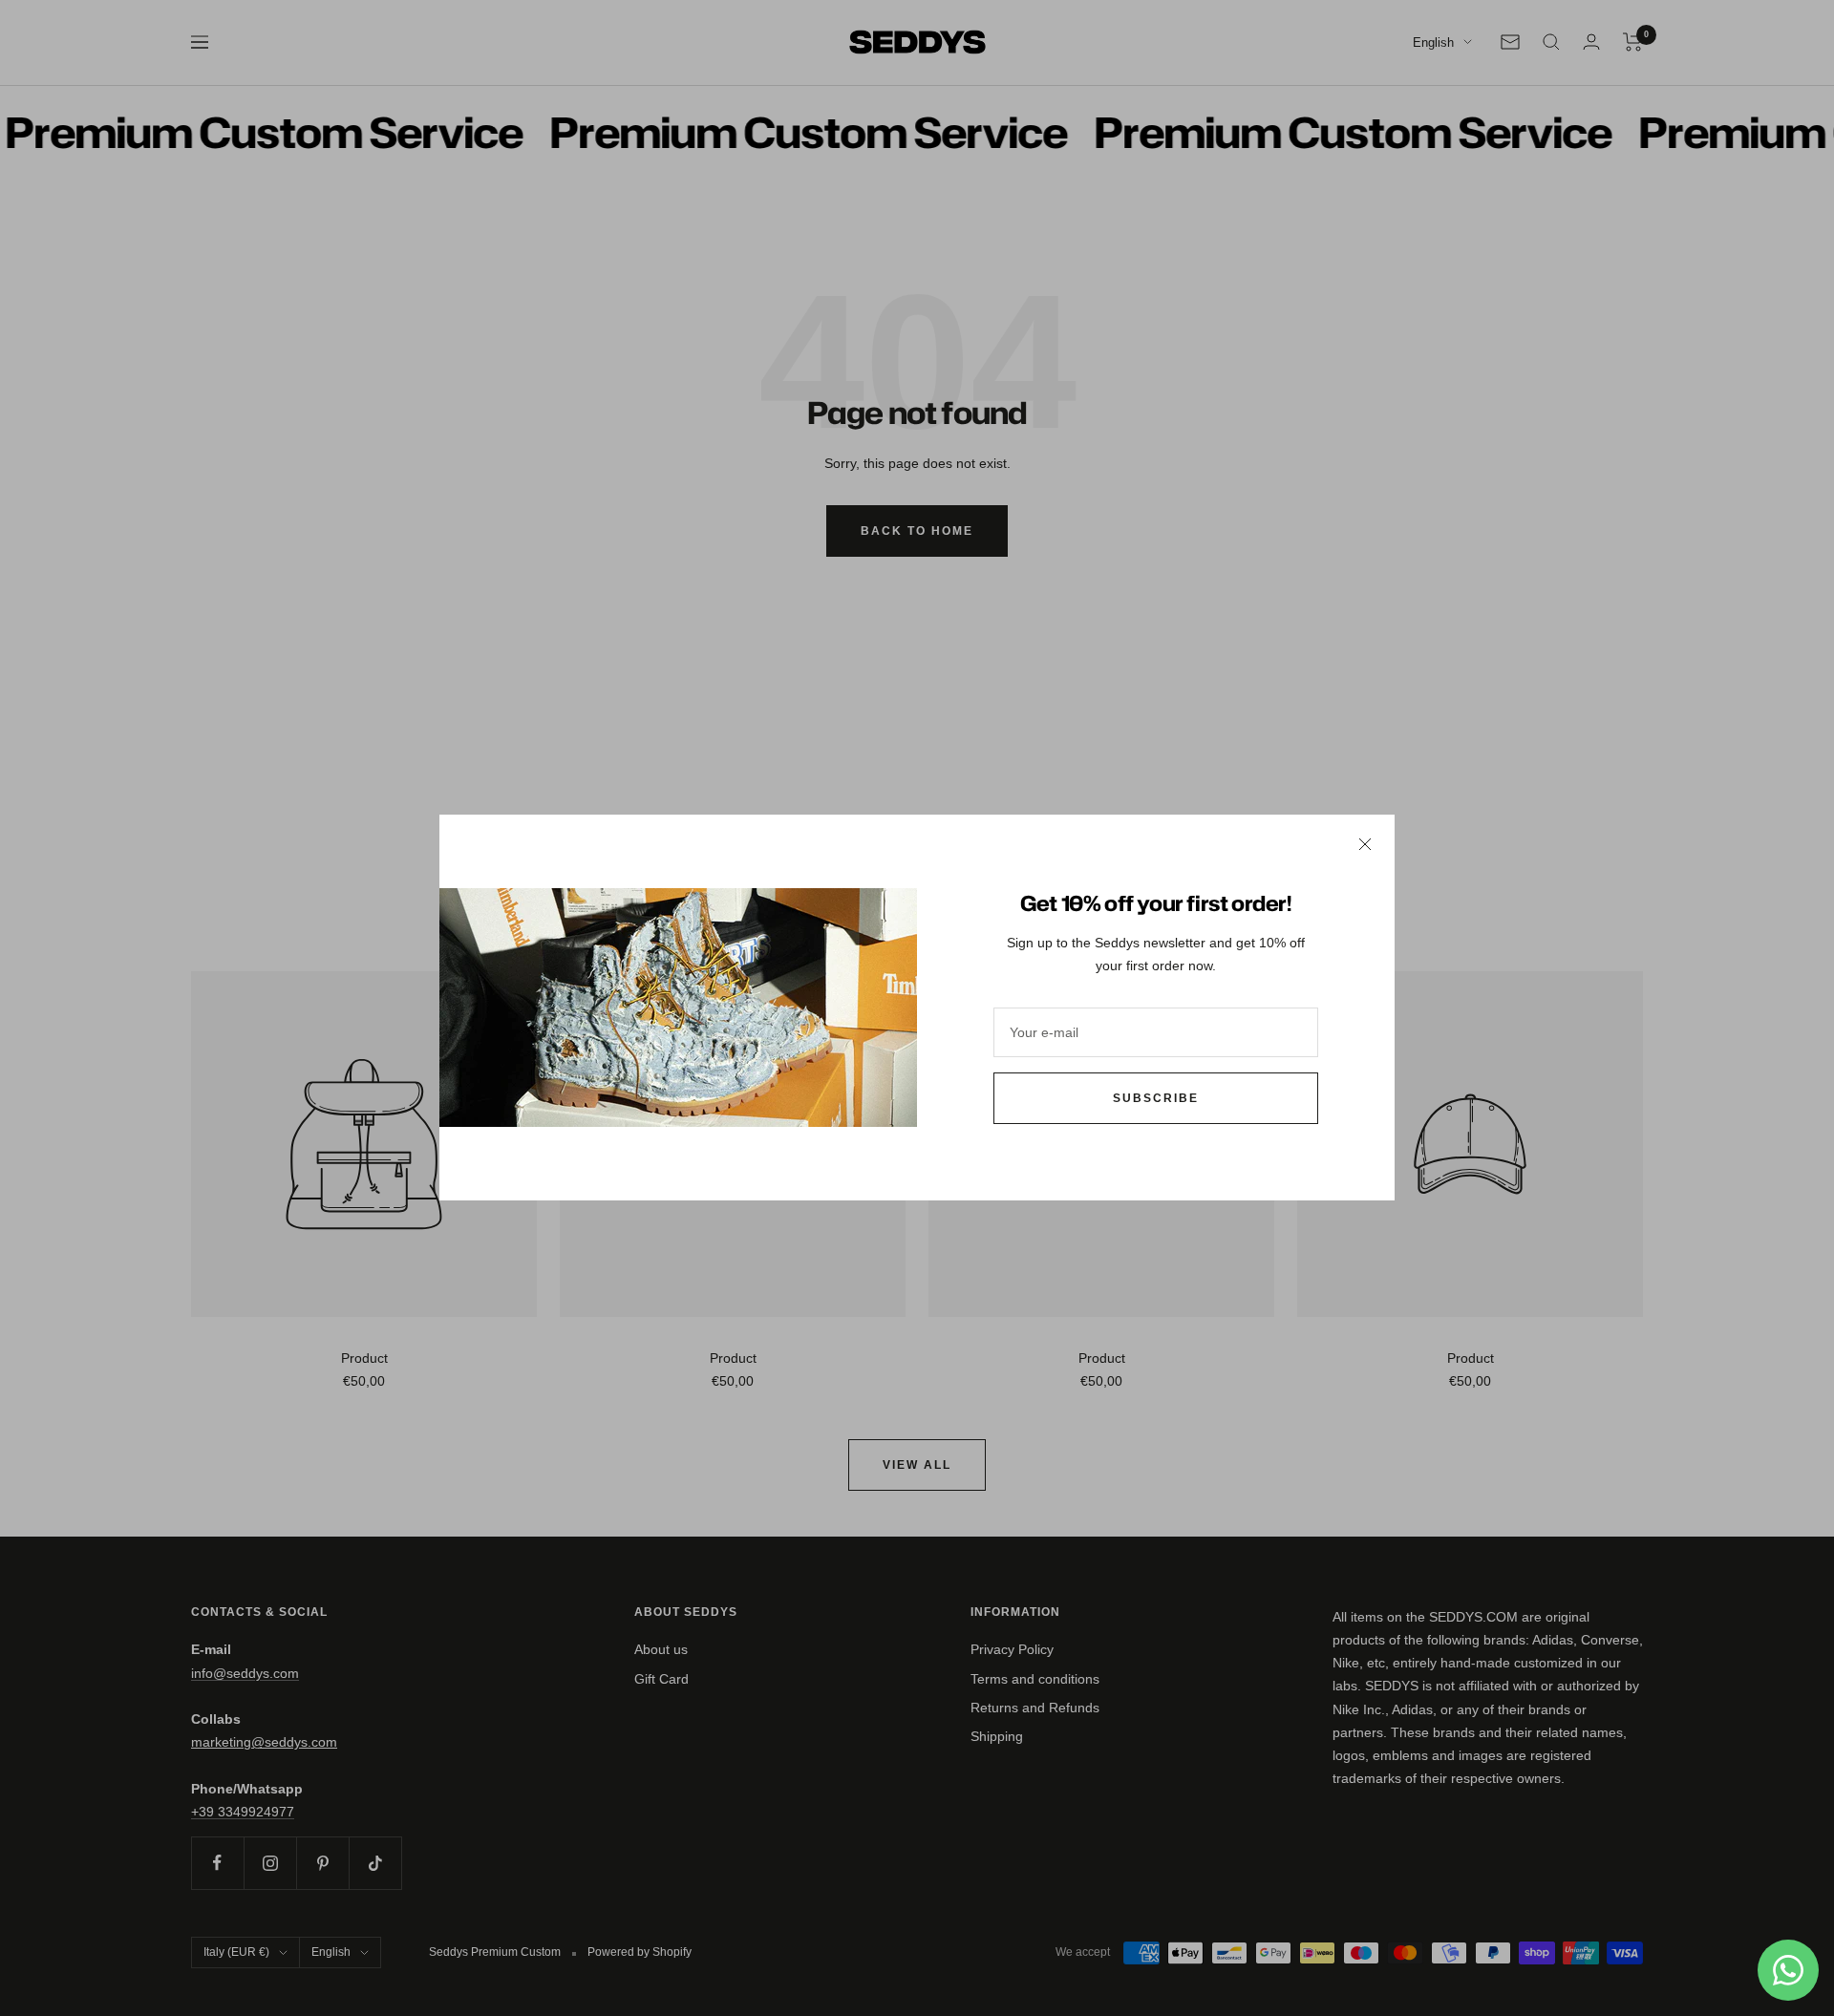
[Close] (1365, 844)
